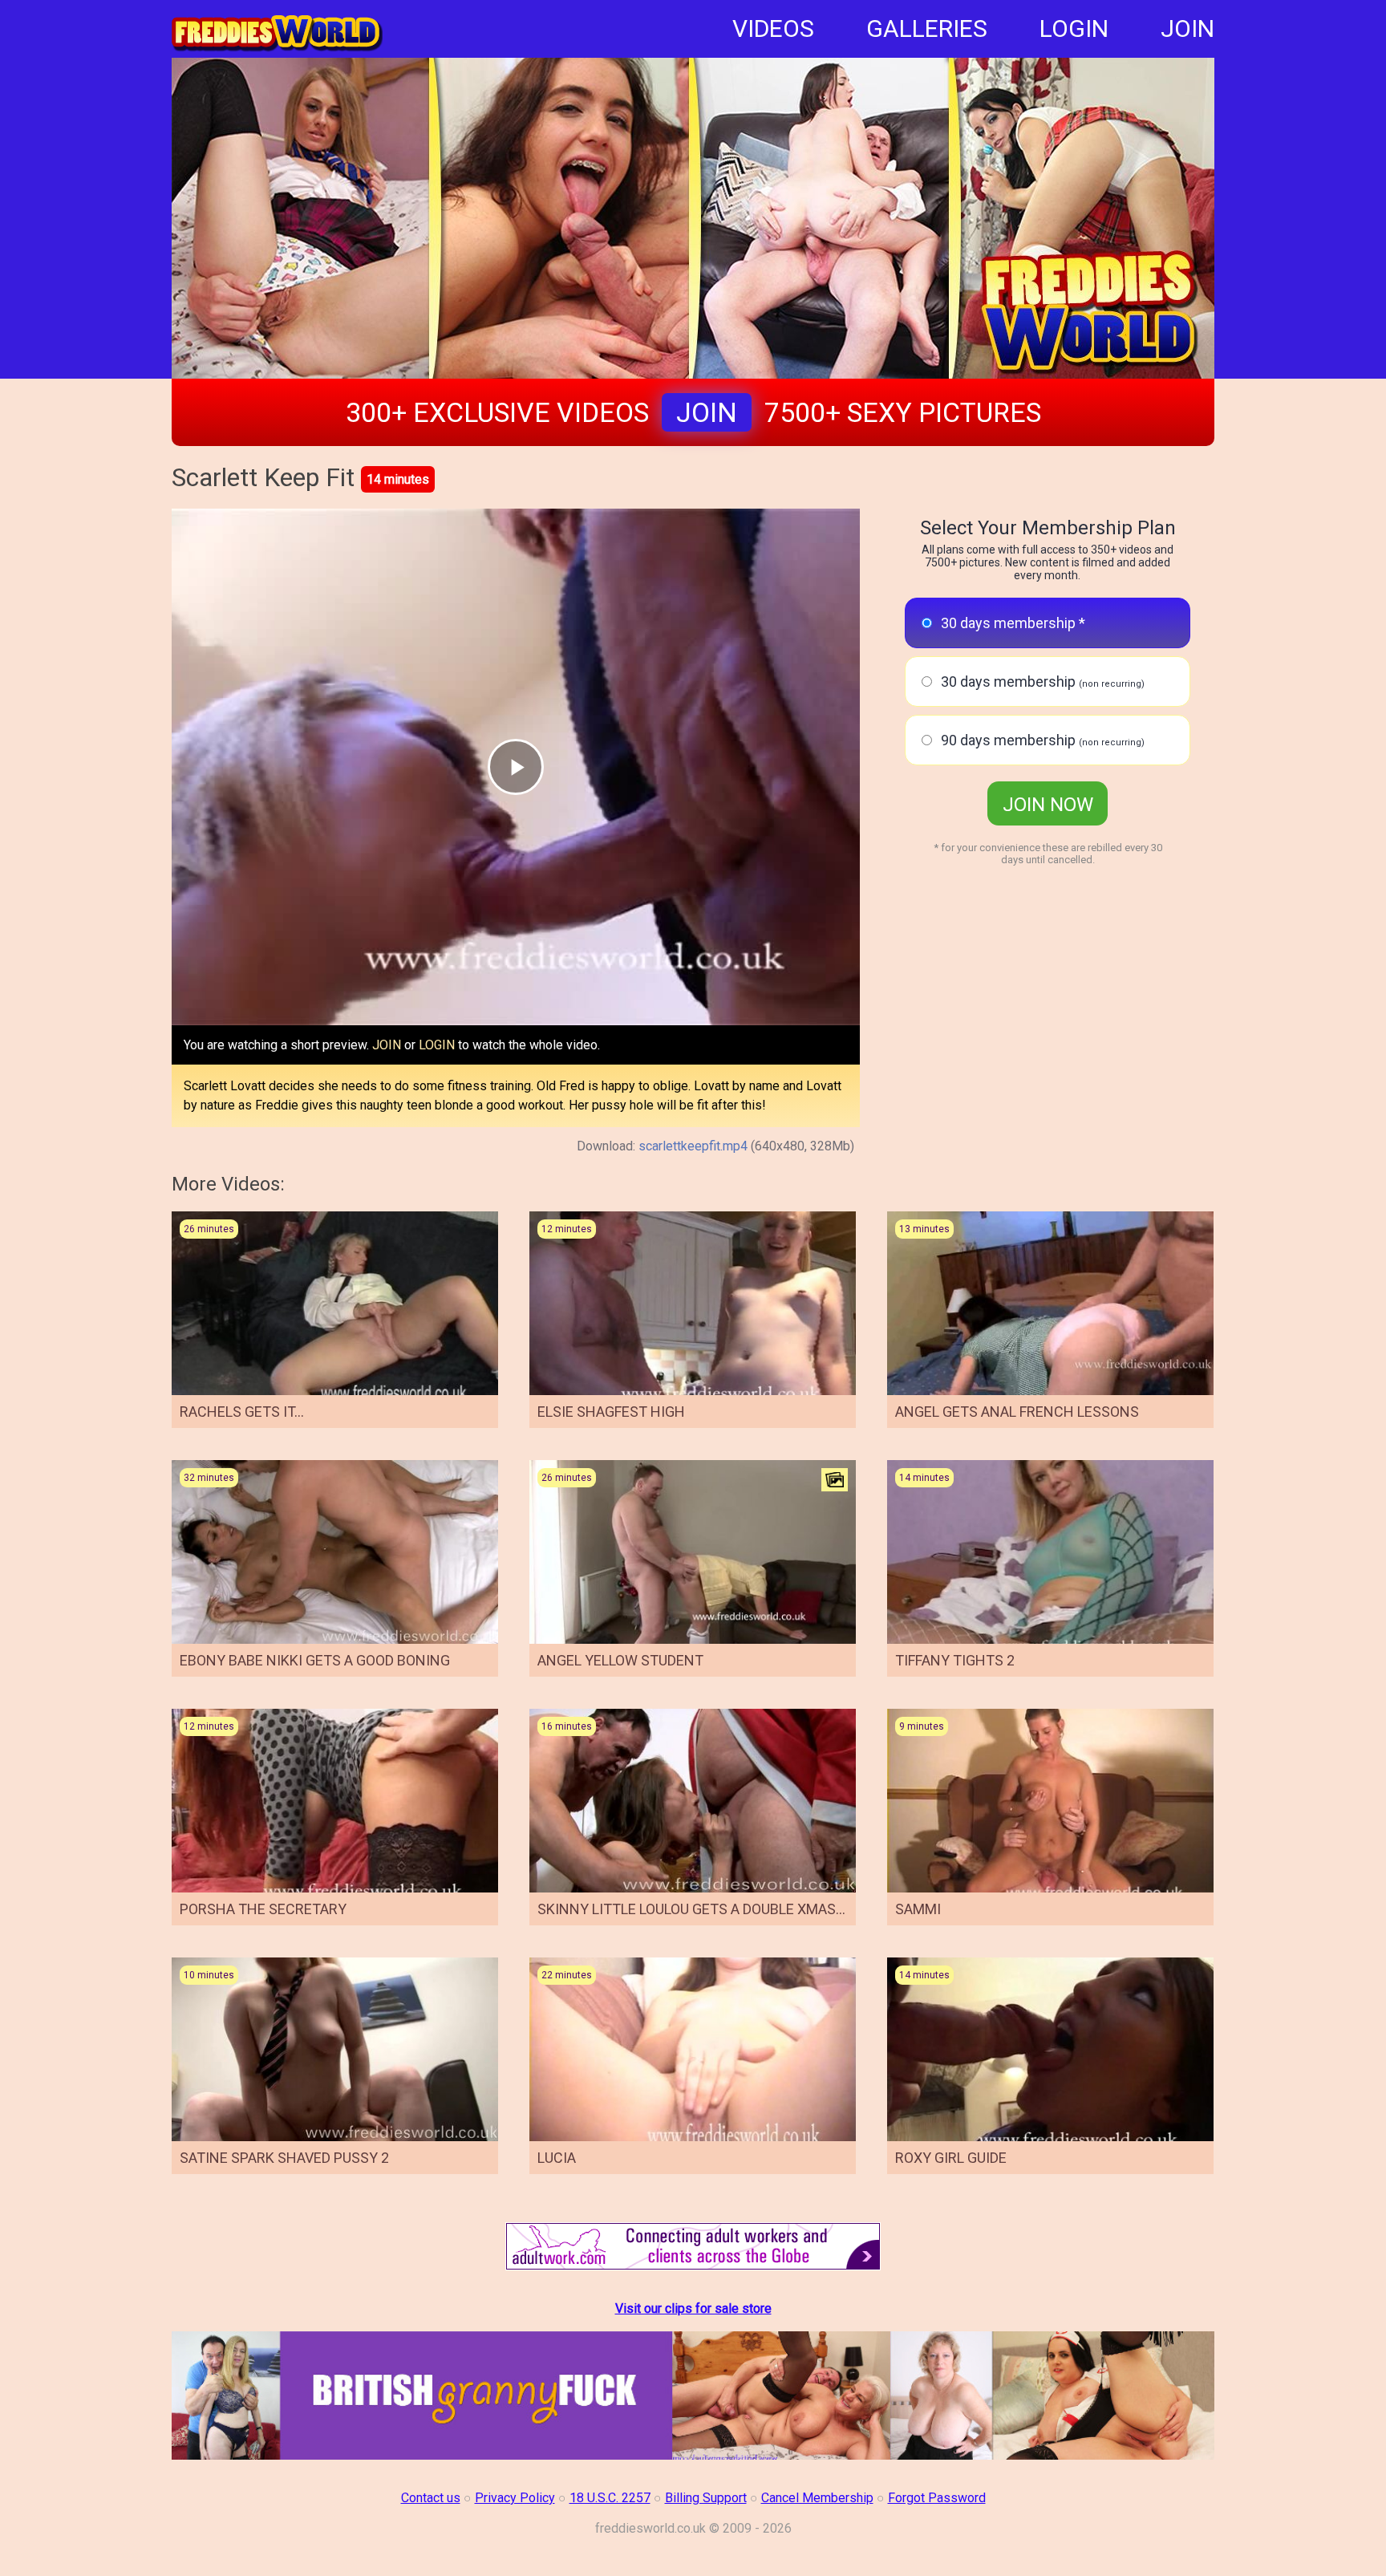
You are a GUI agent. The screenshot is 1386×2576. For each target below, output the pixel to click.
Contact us (431, 2498)
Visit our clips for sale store (693, 2308)
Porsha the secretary (263, 1909)
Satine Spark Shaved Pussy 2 (284, 2158)
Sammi (918, 1909)
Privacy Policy (515, 2498)
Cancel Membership (817, 2498)
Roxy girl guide (951, 2158)
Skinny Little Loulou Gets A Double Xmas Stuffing (721, 1909)
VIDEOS (773, 28)
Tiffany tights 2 (955, 1660)
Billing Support (706, 2498)
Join (707, 412)
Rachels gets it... (242, 1412)
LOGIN (1074, 28)
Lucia (557, 2158)
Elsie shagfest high (611, 1412)
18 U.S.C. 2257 (610, 2498)
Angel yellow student (620, 1660)
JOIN (1187, 28)
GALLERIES (927, 28)
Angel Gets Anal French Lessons (1017, 1412)
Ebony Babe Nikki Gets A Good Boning (315, 1660)
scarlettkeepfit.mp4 (693, 1146)
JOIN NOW (1048, 805)
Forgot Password (937, 2498)
